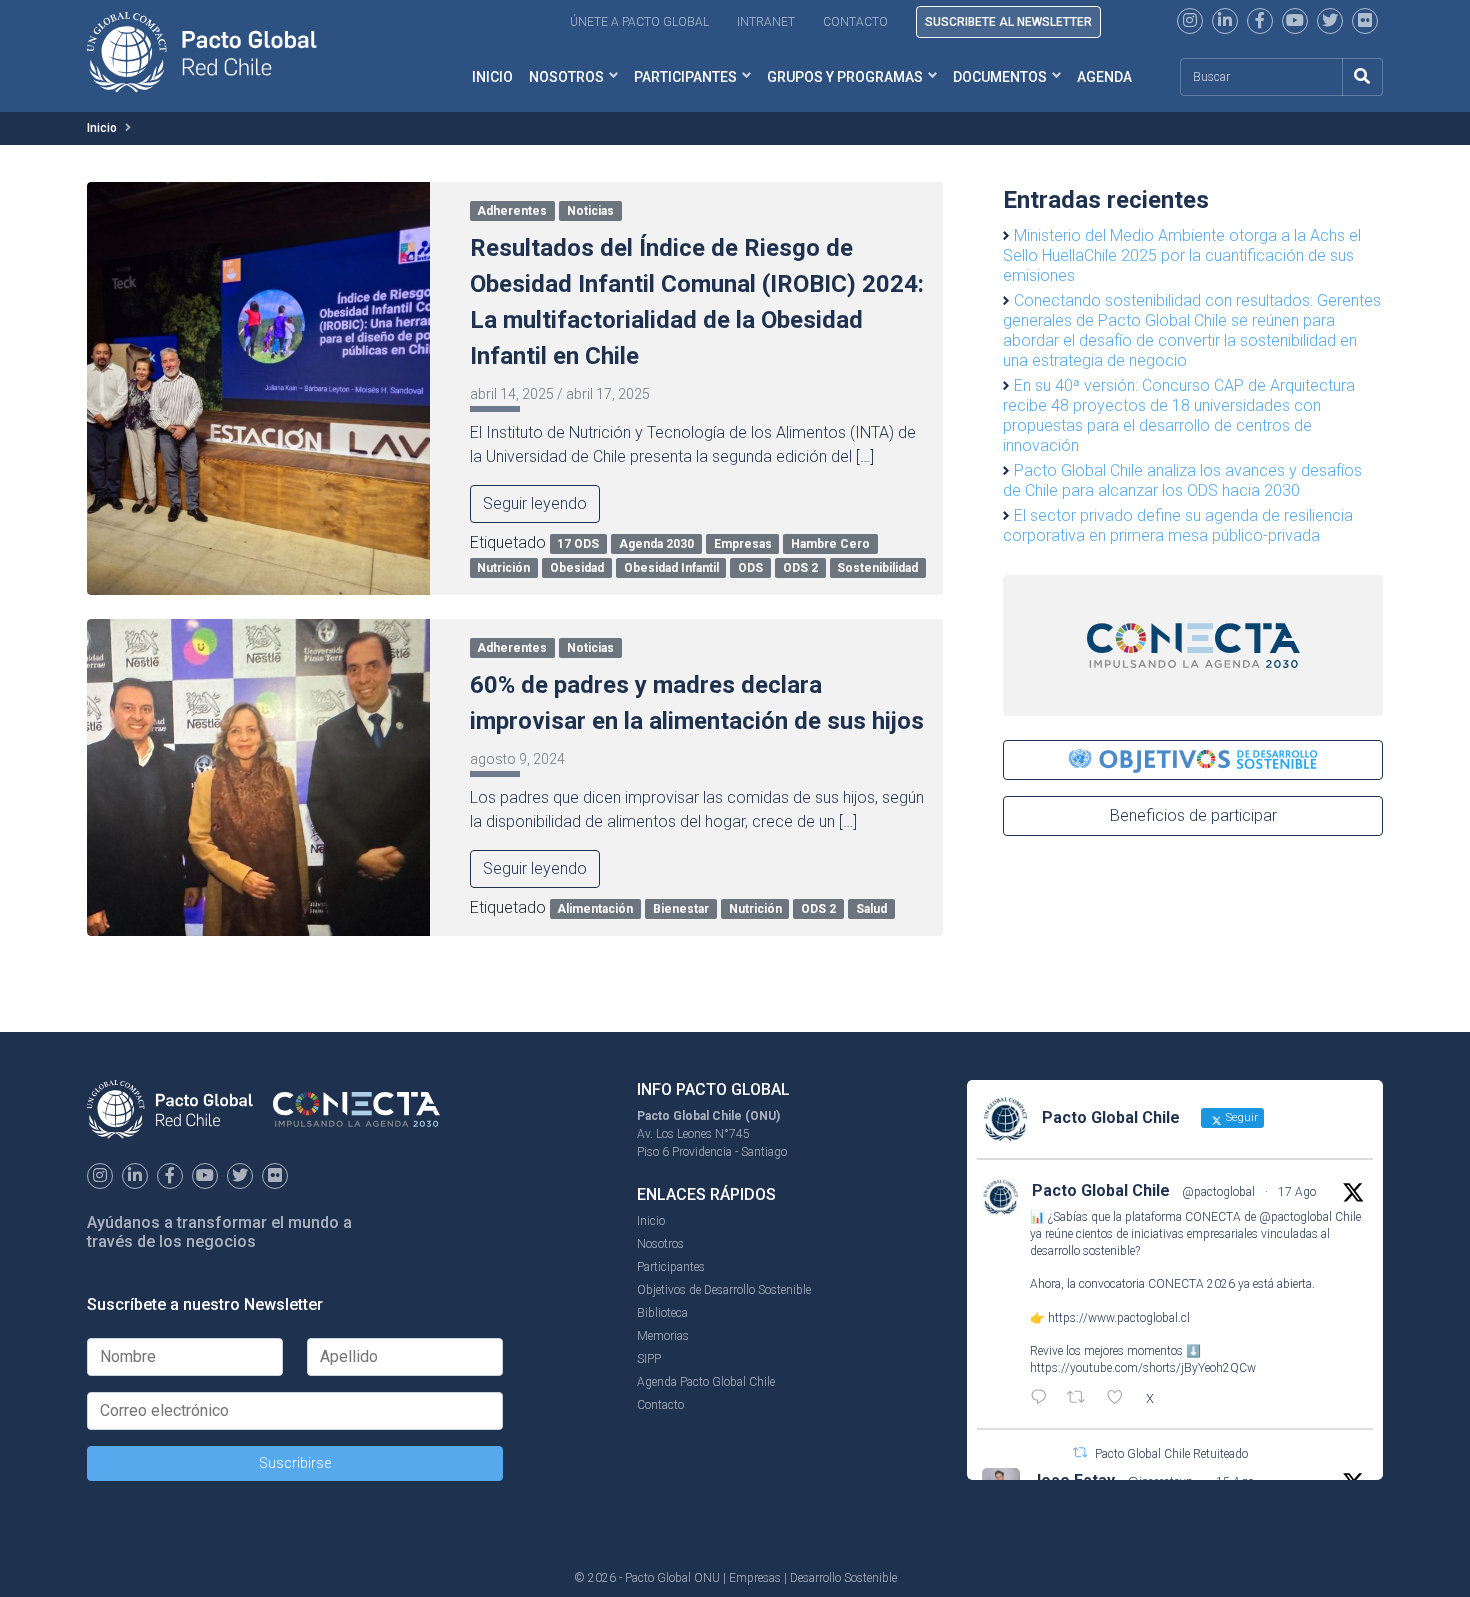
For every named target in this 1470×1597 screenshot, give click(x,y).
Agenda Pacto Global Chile (706, 1382)
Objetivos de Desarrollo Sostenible (724, 1290)
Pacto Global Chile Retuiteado (1171, 1454)
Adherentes (512, 211)
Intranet (766, 22)
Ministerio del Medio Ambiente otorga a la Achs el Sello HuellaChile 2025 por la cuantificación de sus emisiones (1182, 255)
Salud (871, 909)
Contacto (855, 22)
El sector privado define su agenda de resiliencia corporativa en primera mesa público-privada (1178, 525)
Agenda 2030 (656, 544)
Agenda (1104, 77)
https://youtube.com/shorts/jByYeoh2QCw (1143, 1368)
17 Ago (1297, 1192)
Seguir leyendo (535, 503)
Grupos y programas (845, 77)
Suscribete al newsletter (1008, 22)
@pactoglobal (1218, 1192)
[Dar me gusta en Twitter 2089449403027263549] (1121, 1399)
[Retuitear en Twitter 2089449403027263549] (1082, 1399)
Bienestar (681, 909)
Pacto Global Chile (1101, 1190)
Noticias (590, 211)
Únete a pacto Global (639, 22)
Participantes (685, 77)
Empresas (743, 544)
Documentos (1000, 77)
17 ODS (578, 544)
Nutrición (503, 568)
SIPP (649, 1359)
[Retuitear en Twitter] (1080, 1452)
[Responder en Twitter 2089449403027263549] (1043, 1399)
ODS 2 (800, 568)
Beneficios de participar (1193, 815)
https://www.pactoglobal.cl (1119, 1318)
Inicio (492, 77)
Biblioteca (662, 1313)
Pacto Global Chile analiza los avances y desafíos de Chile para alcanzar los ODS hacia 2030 (1182, 480)
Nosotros (566, 77)
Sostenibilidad (877, 568)
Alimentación (595, 909)
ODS (750, 568)
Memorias (663, 1336)
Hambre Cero (830, 544)
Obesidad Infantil (671, 568)
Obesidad (577, 568)
